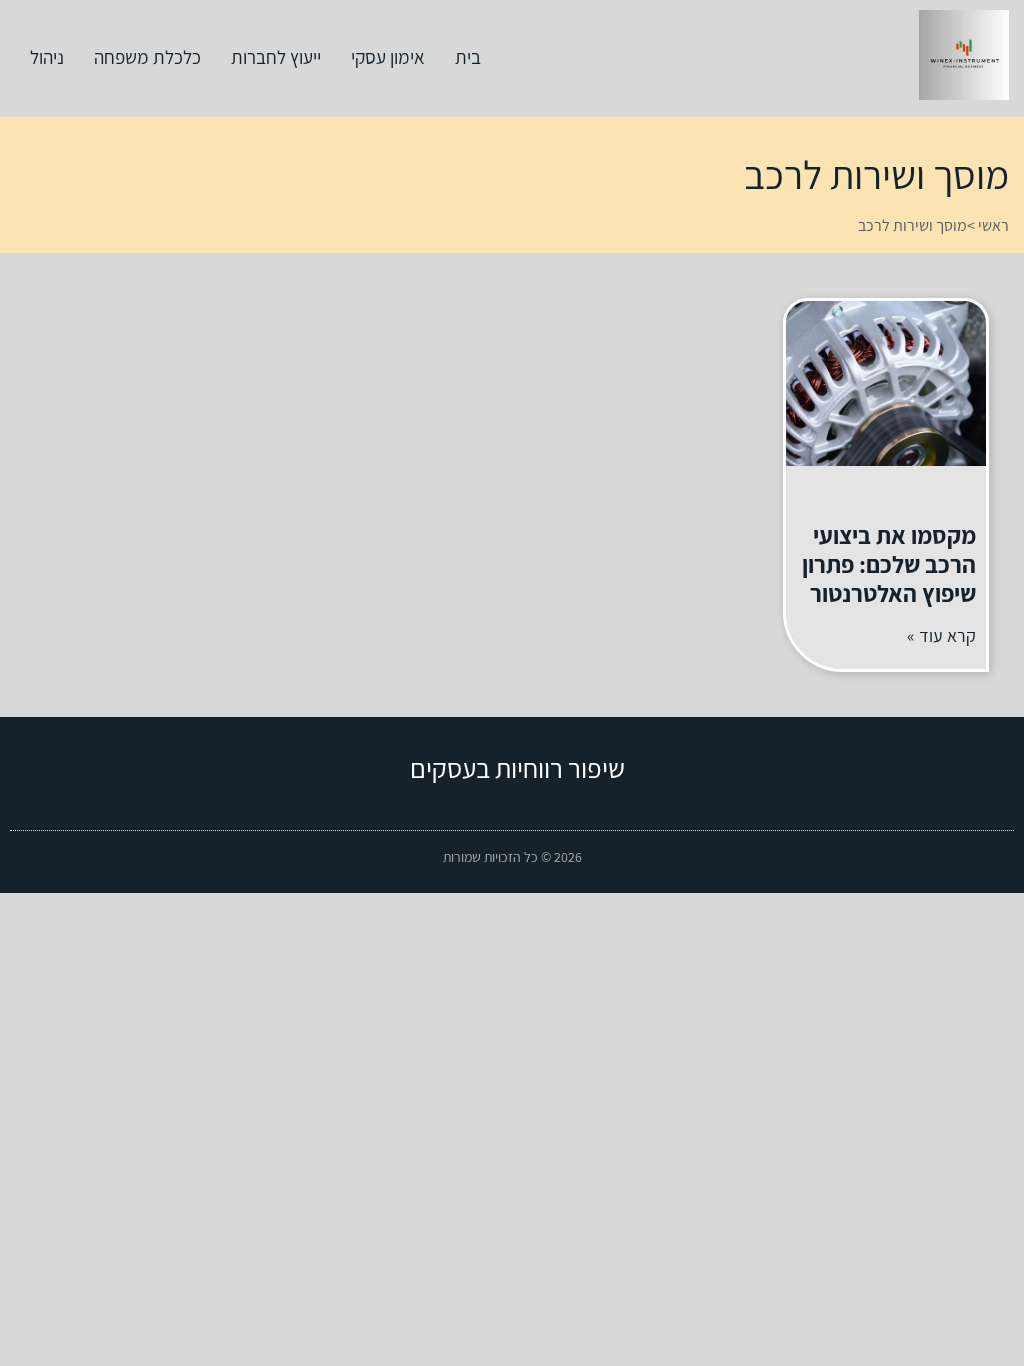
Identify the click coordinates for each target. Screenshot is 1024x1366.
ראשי (993, 225)
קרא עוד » (941, 635)
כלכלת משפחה (147, 57)
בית (468, 57)
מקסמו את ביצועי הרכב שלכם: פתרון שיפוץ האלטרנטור (889, 564)
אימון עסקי (388, 57)
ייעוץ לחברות (276, 57)
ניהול (47, 57)
